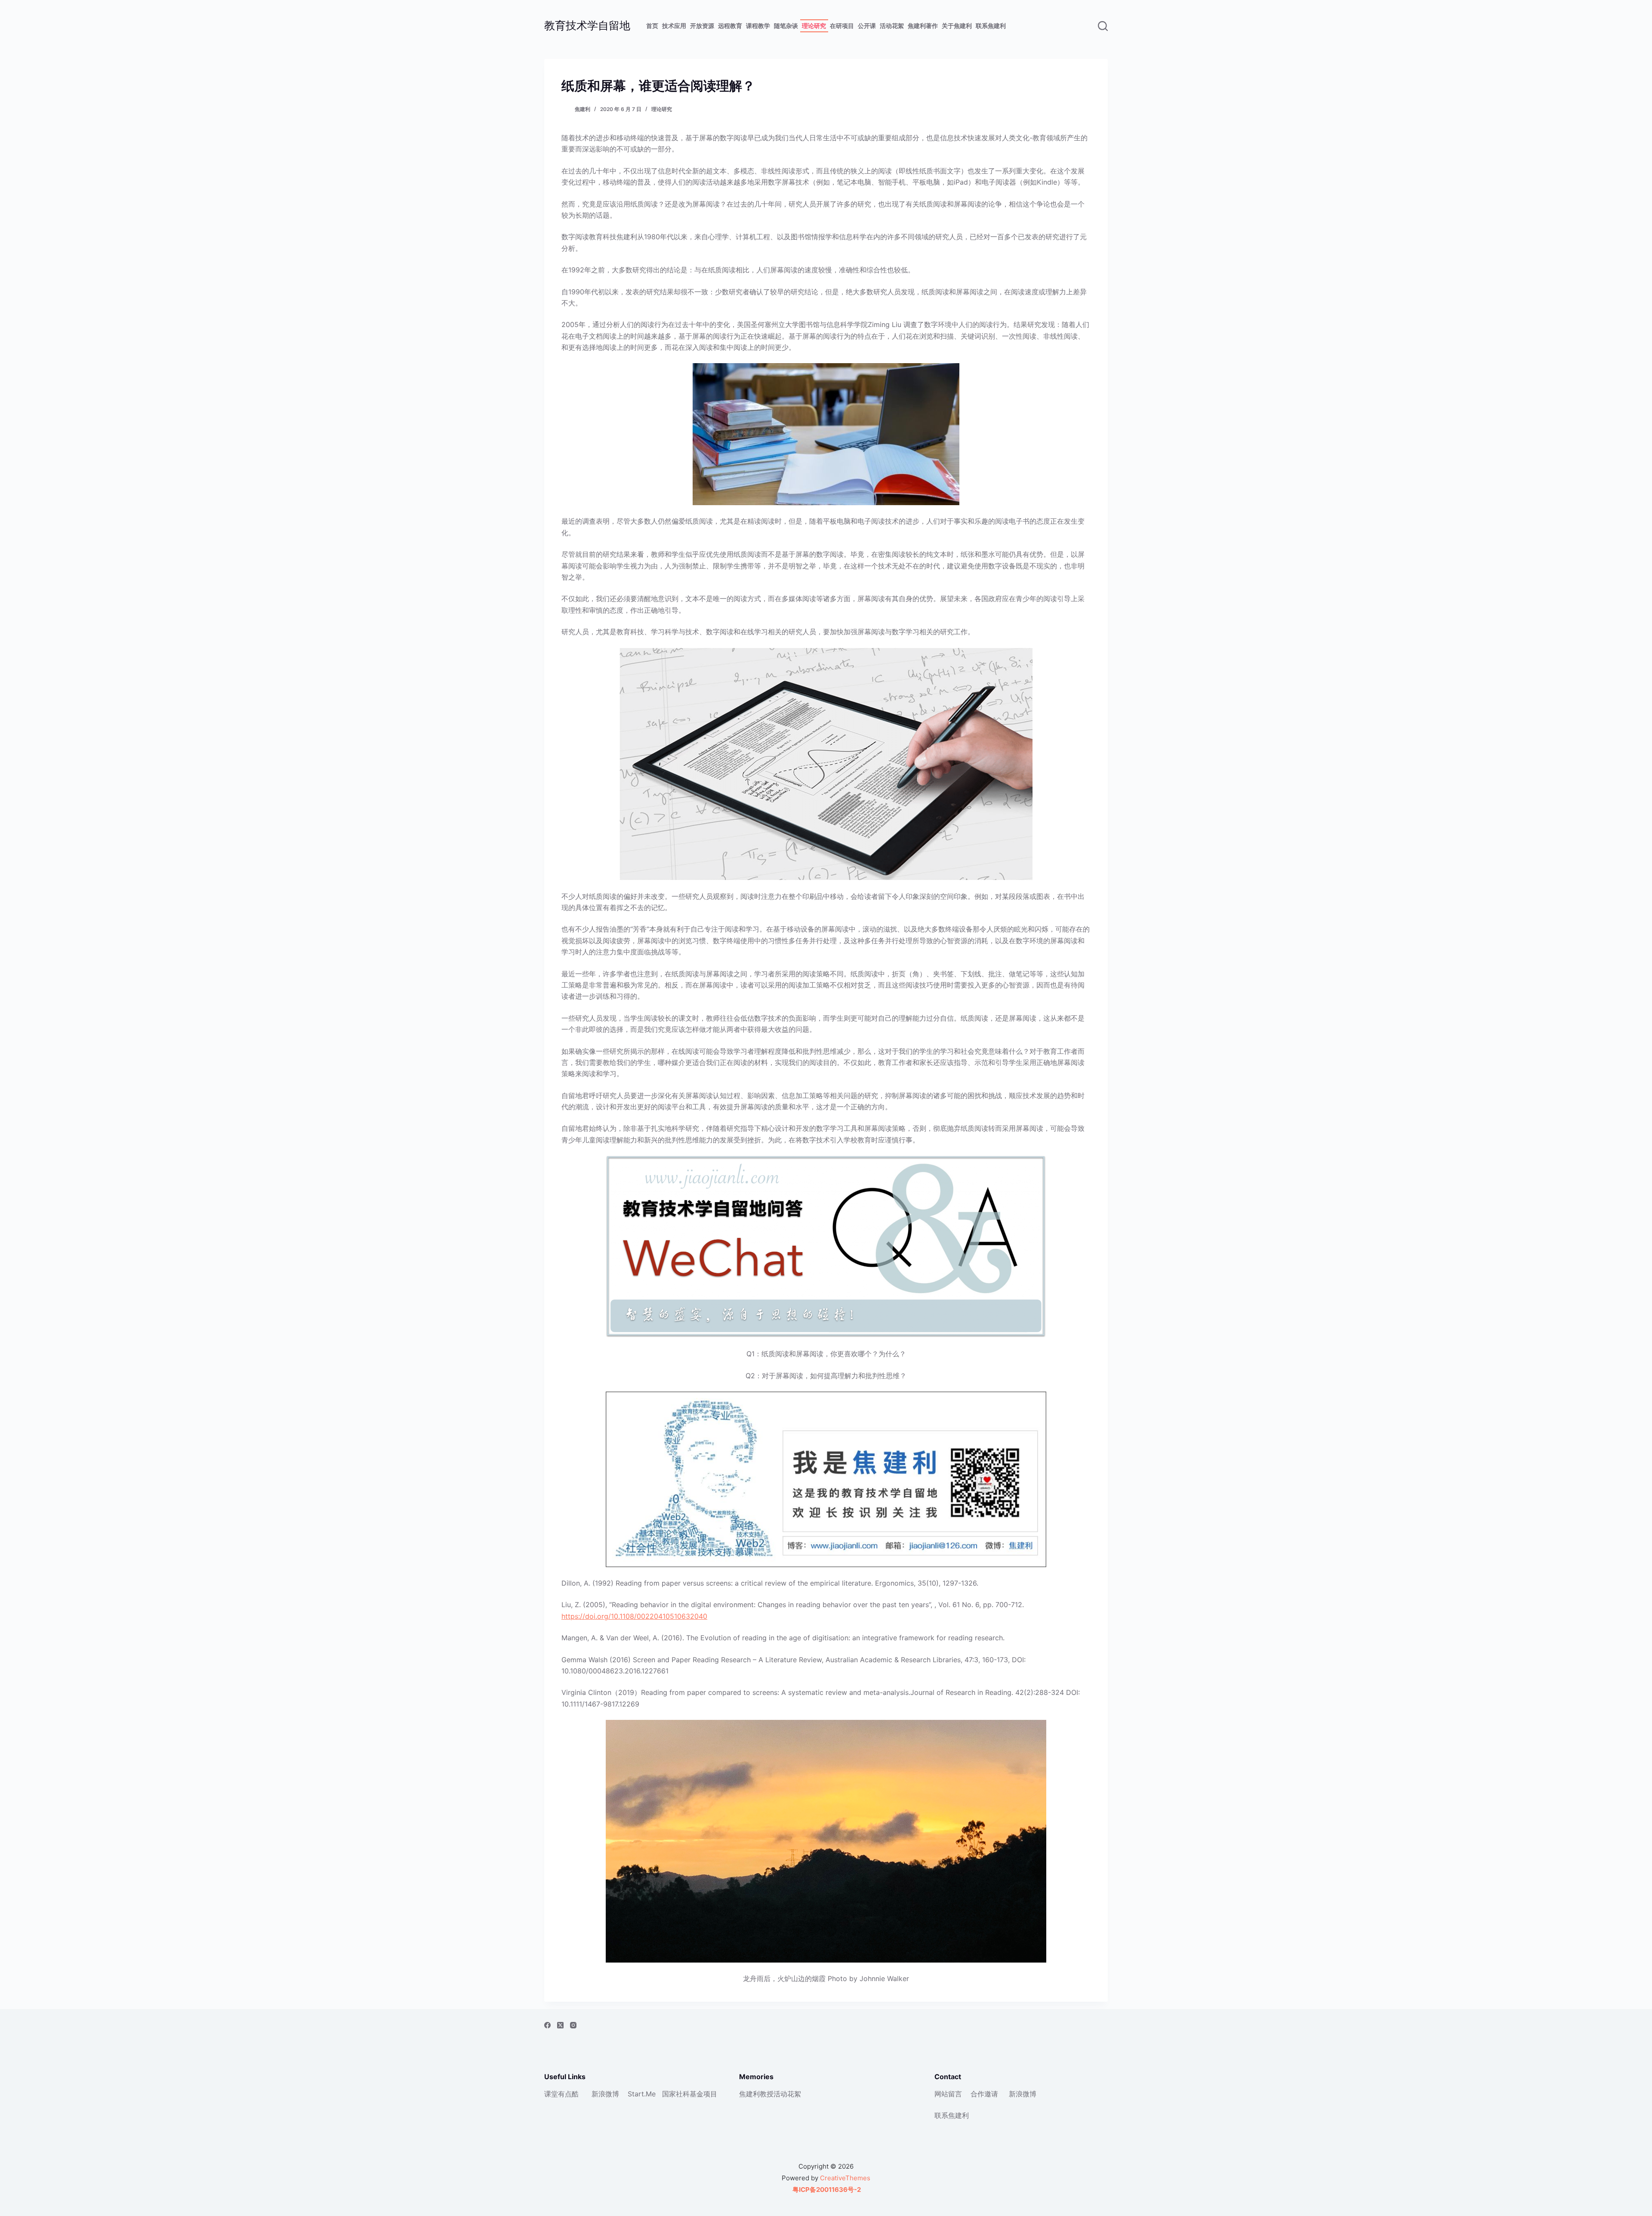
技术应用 (674, 26)
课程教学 (758, 26)
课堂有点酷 (561, 2094)
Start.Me (642, 2094)
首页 (652, 26)
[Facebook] (547, 2025)
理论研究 (814, 26)
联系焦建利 (991, 26)
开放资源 (702, 26)
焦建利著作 (923, 26)
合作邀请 (984, 2094)
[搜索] (1103, 26)
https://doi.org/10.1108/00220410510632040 (634, 1616)
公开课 (867, 26)
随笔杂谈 (786, 26)
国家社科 (676, 2094)
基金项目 (703, 2094)
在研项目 (842, 26)
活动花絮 (892, 26)
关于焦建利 (957, 26)
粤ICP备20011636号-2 (826, 2190)
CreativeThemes (845, 2178)
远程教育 (730, 26)
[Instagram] (573, 2025)
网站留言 (948, 2094)
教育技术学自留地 (587, 25)
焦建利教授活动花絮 (770, 2094)
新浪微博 (605, 2094)
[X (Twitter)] (560, 2025)
